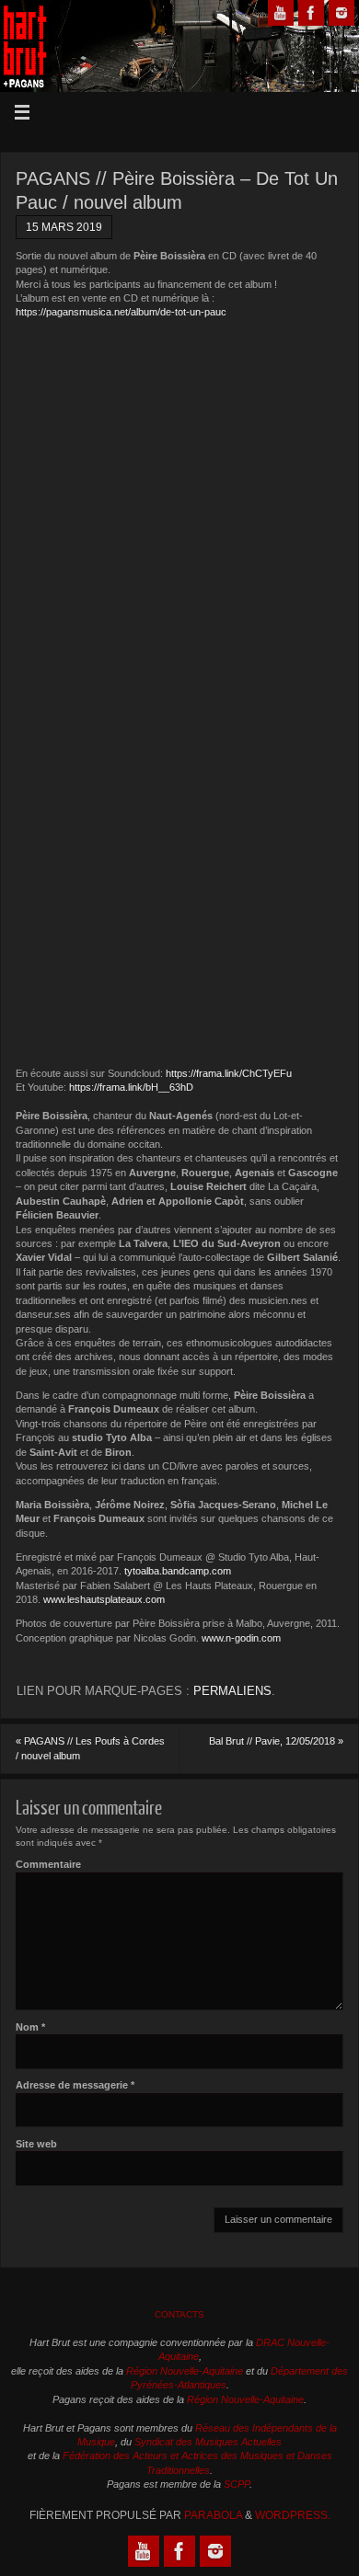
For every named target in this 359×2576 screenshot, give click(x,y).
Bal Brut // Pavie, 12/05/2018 (276, 1741)
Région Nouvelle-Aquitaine (185, 2371)
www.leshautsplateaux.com (104, 1599)
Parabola (213, 2515)
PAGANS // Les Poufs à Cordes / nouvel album (90, 1748)
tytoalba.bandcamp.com (178, 1571)
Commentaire (48, 1864)
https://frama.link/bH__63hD (131, 1087)
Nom (30, 2027)
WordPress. (293, 2515)
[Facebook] (311, 13)
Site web (36, 2144)
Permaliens (232, 1691)
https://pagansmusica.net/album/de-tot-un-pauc (121, 312)
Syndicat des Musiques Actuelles (208, 2442)
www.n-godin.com (241, 1638)
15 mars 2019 (64, 227)
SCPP (237, 2484)
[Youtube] (281, 13)
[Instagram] (342, 13)
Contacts (179, 2314)
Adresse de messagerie (75, 2085)
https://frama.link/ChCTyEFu (229, 1073)
